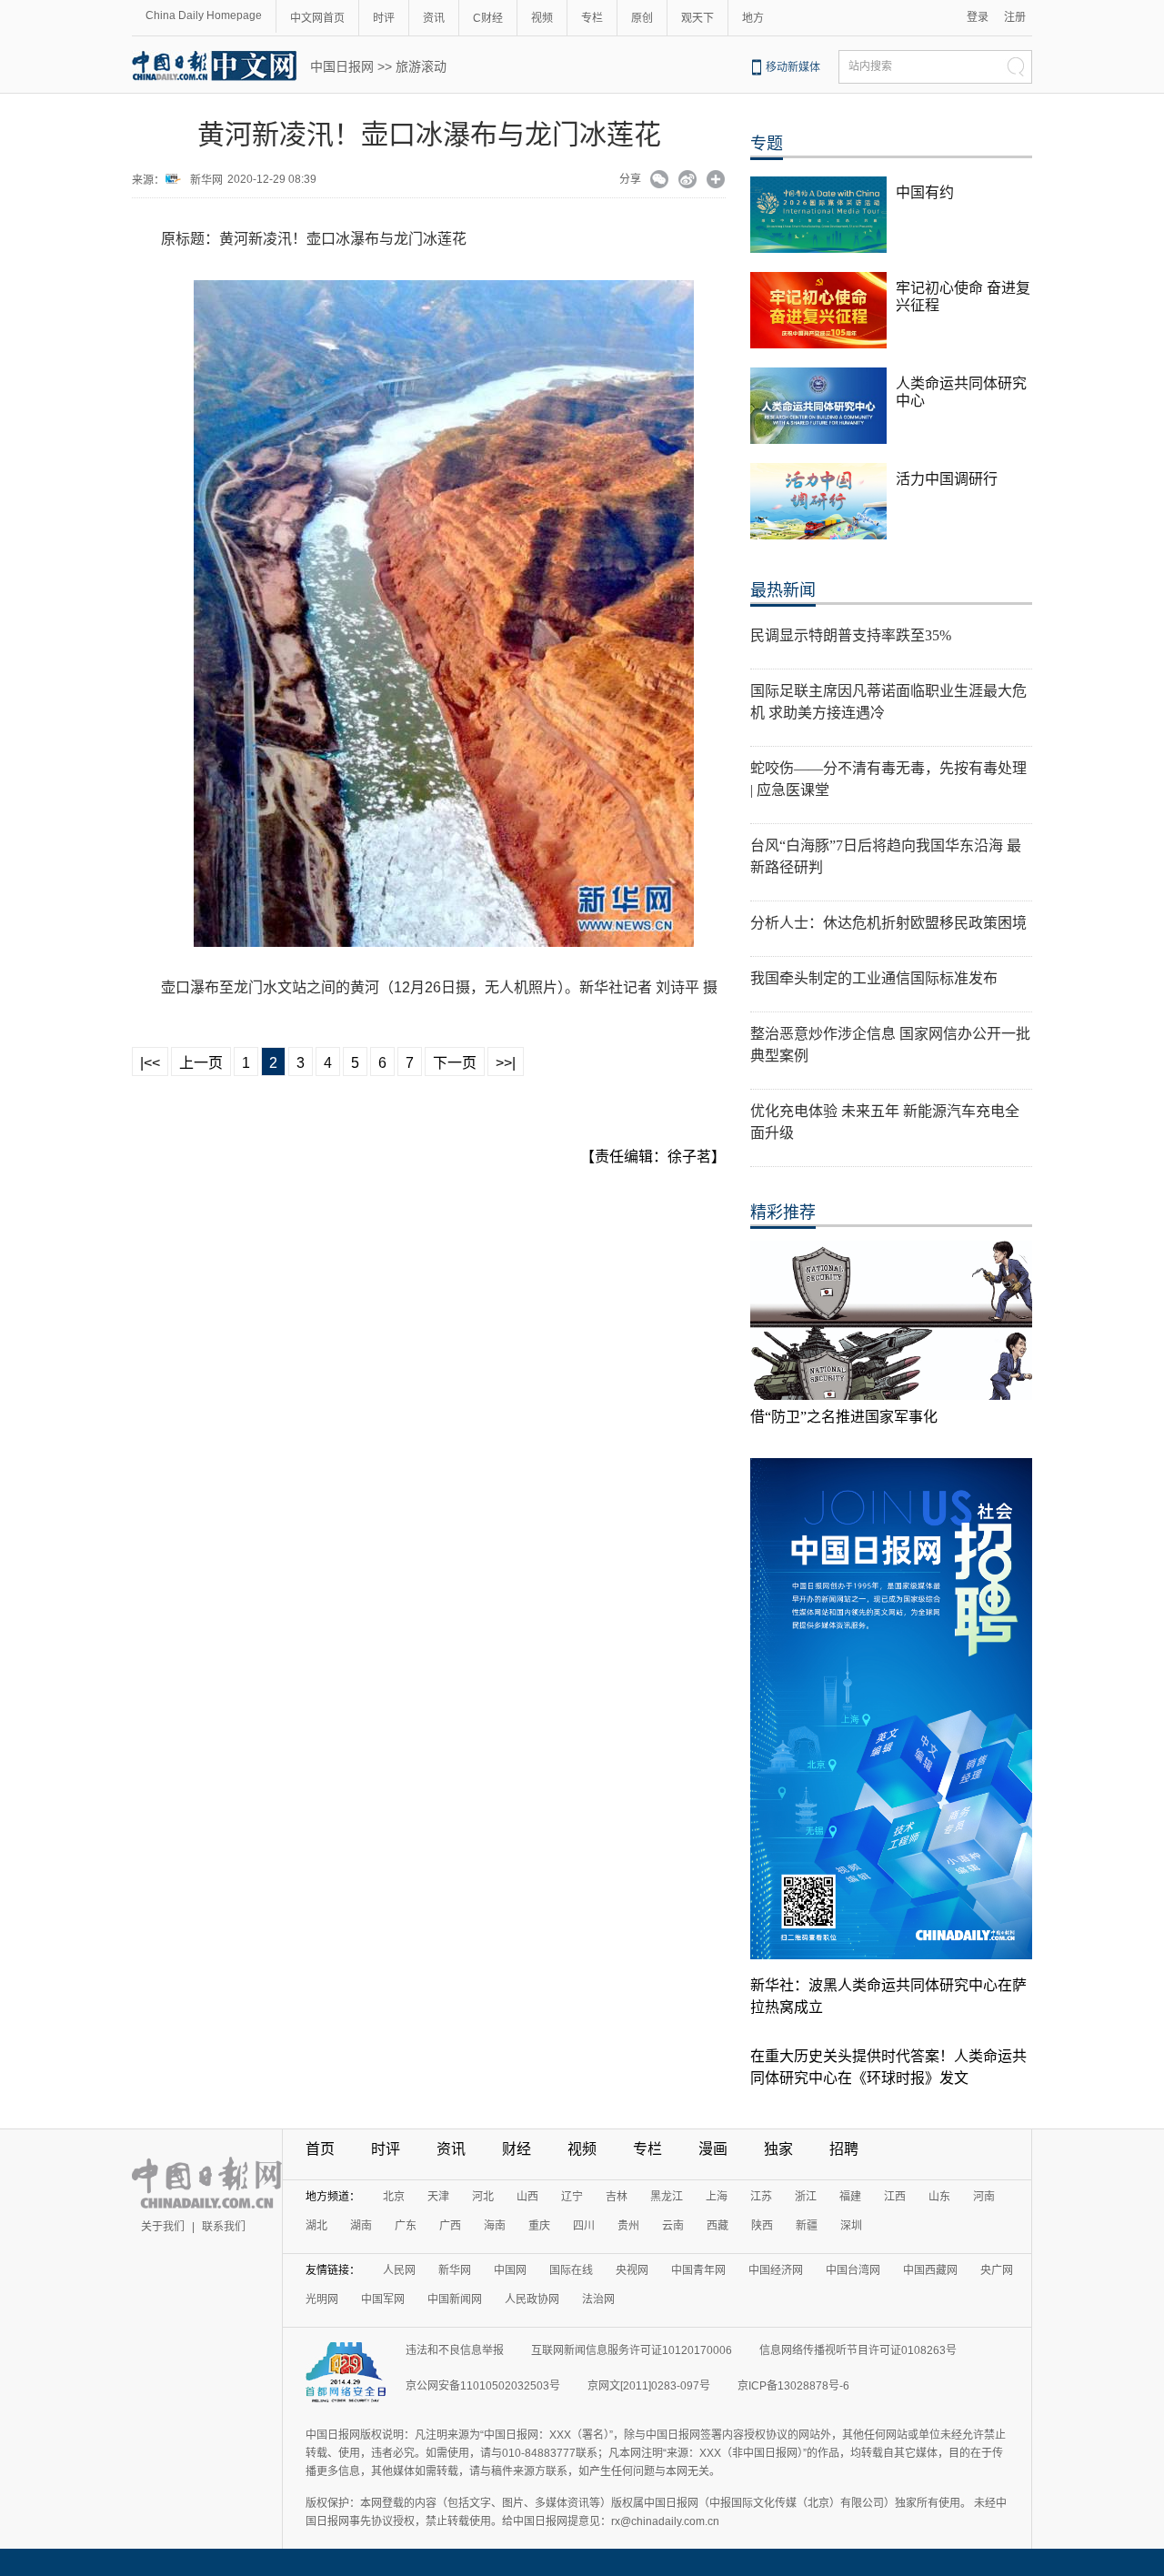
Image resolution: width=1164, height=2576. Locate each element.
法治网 (598, 2299)
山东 (939, 2197)
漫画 (713, 2149)
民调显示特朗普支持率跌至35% (851, 635)
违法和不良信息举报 (455, 2350)
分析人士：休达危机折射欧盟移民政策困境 (888, 923)
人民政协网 (532, 2299)
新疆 (807, 2226)
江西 (895, 2197)
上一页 (201, 1063)
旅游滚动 (421, 66)
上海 (717, 2197)
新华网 (206, 180)
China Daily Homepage (204, 15)
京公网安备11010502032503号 (483, 2386)
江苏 (761, 2197)
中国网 (510, 2270)
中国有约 (925, 192)
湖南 (361, 2226)
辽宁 (572, 2197)
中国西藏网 (930, 2270)
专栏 (592, 18)
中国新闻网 (455, 2299)
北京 (394, 2197)
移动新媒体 (793, 67)
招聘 (844, 2149)
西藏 (717, 2226)
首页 (320, 2149)
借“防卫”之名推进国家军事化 (844, 1417)
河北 (483, 2197)
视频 (542, 18)
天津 (438, 2197)
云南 (673, 2226)
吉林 (617, 2197)
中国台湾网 (853, 2270)
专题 (767, 144)
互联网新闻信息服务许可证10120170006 (632, 2350)
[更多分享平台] (716, 181)
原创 (642, 18)
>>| (506, 1063)
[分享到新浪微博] (688, 181)
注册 (1015, 17)
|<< (150, 1063)
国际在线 (571, 2270)
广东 (406, 2226)
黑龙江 (667, 2197)
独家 (778, 2149)
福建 (850, 2197)
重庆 (539, 2226)
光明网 (322, 2299)
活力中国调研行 (947, 479)
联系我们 (224, 2227)
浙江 (806, 2197)
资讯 (434, 18)
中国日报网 (342, 66)
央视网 (632, 2270)
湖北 (316, 2226)
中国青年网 (698, 2270)
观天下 (697, 18)
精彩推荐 (783, 1213)
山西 (527, 2197)
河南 (984, 2197)
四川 (584, 2226)
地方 (753, 18)
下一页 (455, 1063)
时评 (384, 18)
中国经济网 (776, 2270)
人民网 (399, 2270)
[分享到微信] (660, 181)
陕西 (762, 2226)
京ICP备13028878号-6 (793, 2386)
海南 (495, 2226)
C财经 (488, 18)
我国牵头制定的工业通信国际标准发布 (874, 978)
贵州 (628, 2226)
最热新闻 (783, 590)
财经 (517, 2149)
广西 (450, 2226)
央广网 (997, 2270)
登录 (978, 17)
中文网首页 (317, 18)
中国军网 (383, 2299)
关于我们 (163, 2227)
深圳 (851, 2226)
